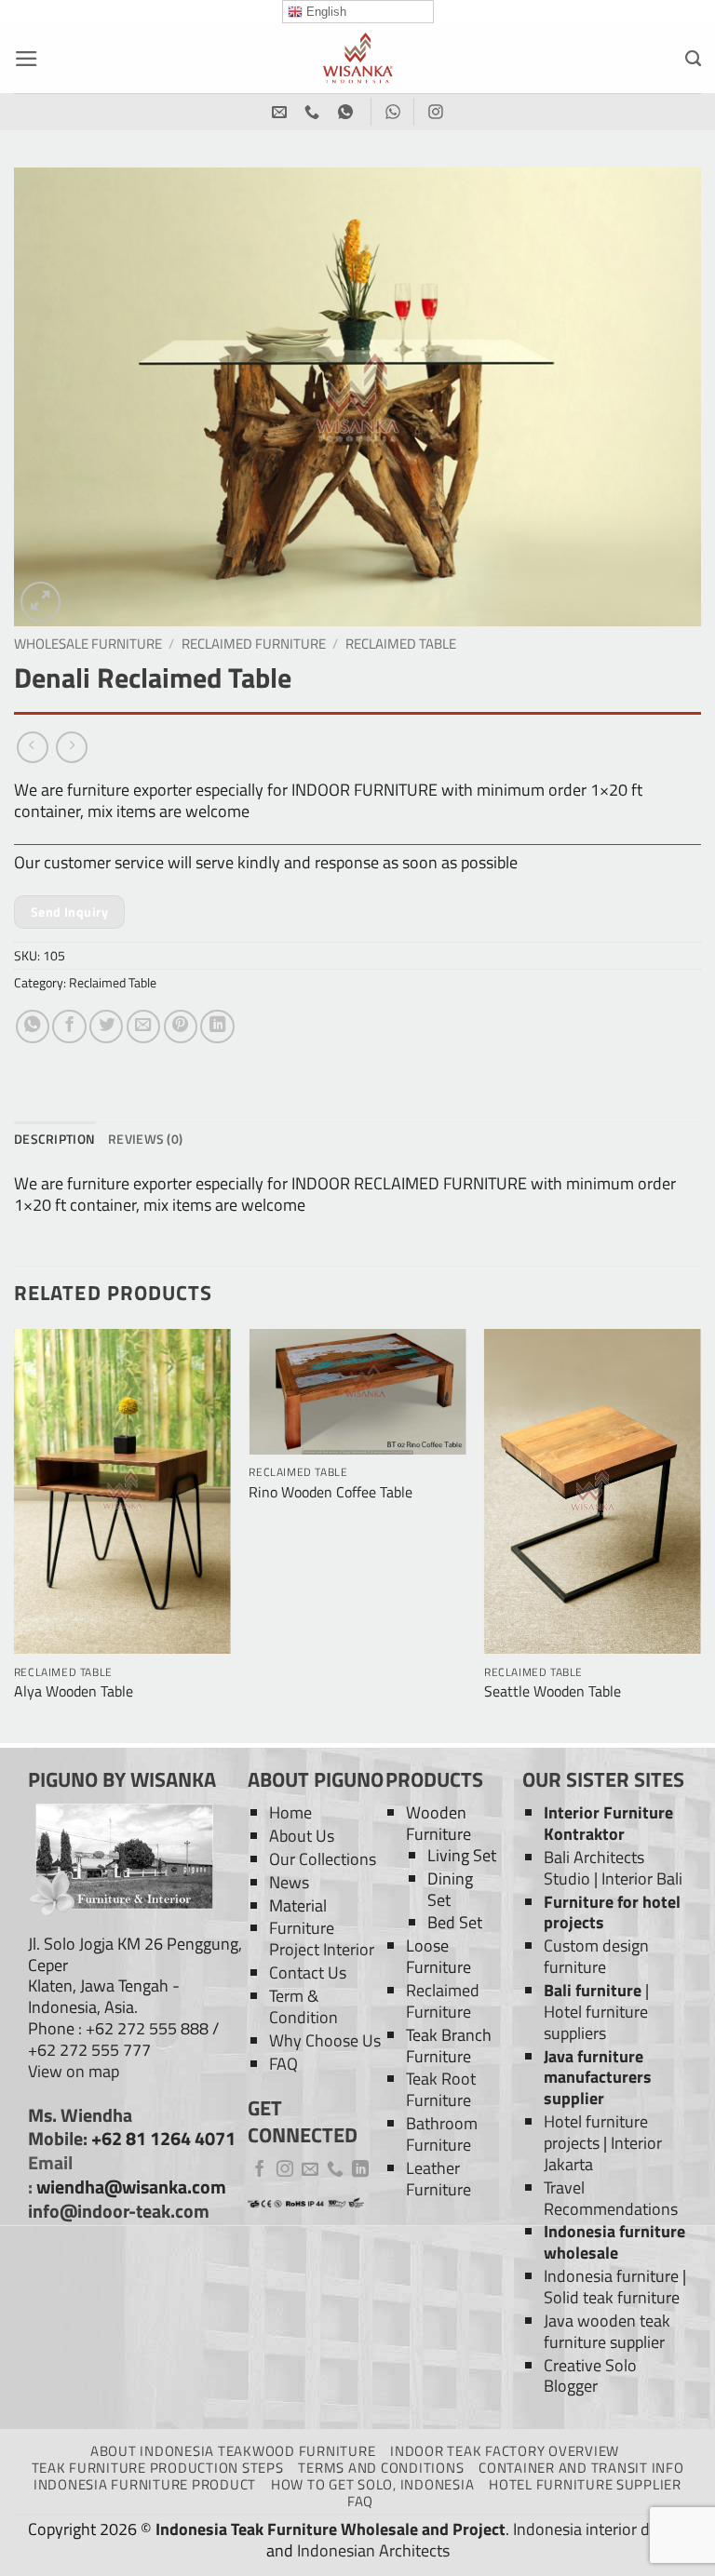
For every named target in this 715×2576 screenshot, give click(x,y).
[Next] (700, 1534)
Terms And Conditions (381, 2468)
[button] (27, 59)
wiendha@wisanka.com (131, 2187)
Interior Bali (642, 1878)
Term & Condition (304, 2006)
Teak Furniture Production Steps (158, 2468)
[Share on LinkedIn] (217, 1026)
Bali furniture (593, 1990)
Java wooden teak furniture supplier (607, 2331)
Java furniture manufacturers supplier (598, 2078)
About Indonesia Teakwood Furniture (233, 2451)
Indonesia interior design (600, 2529)
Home (290, 1812)
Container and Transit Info (581, 2468)
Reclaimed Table (401, 644)
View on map (74, 2071)
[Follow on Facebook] (260, 2170)
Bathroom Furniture (442, 2134)
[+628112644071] (314, 112)
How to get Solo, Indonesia (372, 2484)
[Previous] (15, 1534)
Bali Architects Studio (594, 1868)
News (289, 1882)
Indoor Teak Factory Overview (505, 2451)
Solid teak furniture (612, 2297)
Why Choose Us (325, 2040)
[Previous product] (72, 747)
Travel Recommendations (611, 2198)
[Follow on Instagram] (285, 2170)
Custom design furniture (596, 1956)
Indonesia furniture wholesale (614, 2242)
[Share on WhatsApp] (33, 1026)
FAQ (283, 2064)
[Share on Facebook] (69, 1026)
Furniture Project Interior (322, 1939)
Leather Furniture (438, 2179)
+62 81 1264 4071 (163, 2139)
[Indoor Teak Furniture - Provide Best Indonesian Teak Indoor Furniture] (357, 58)
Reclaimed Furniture (254, 644)
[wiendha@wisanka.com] (282, 112)
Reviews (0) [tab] (145, 1139)
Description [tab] (54, 1139)
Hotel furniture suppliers (596, 2022)
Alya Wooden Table (74, 1691)
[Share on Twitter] (106, 1026)
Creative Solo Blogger (590, 2376)
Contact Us (308, 1972)
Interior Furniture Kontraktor (608, 1823)
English (324, 12)
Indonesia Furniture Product (145, 2484)
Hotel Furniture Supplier (585, 2484)
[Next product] (33, 747)
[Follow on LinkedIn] (360, 2170)
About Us (302, 1836)
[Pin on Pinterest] (181, 1026)
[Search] (693, 59)
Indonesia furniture (611, 2276)
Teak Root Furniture (441, 2089)
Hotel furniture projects (596, 2132)
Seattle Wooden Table (553, 1691)
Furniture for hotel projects (612, 1912)
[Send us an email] (310, 2170)
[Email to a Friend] (143, 1026)
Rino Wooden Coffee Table (331, 1492)
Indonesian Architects (373, 2550)
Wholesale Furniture (88, 644)
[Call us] (335, 2170)
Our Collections (323, 1859)
